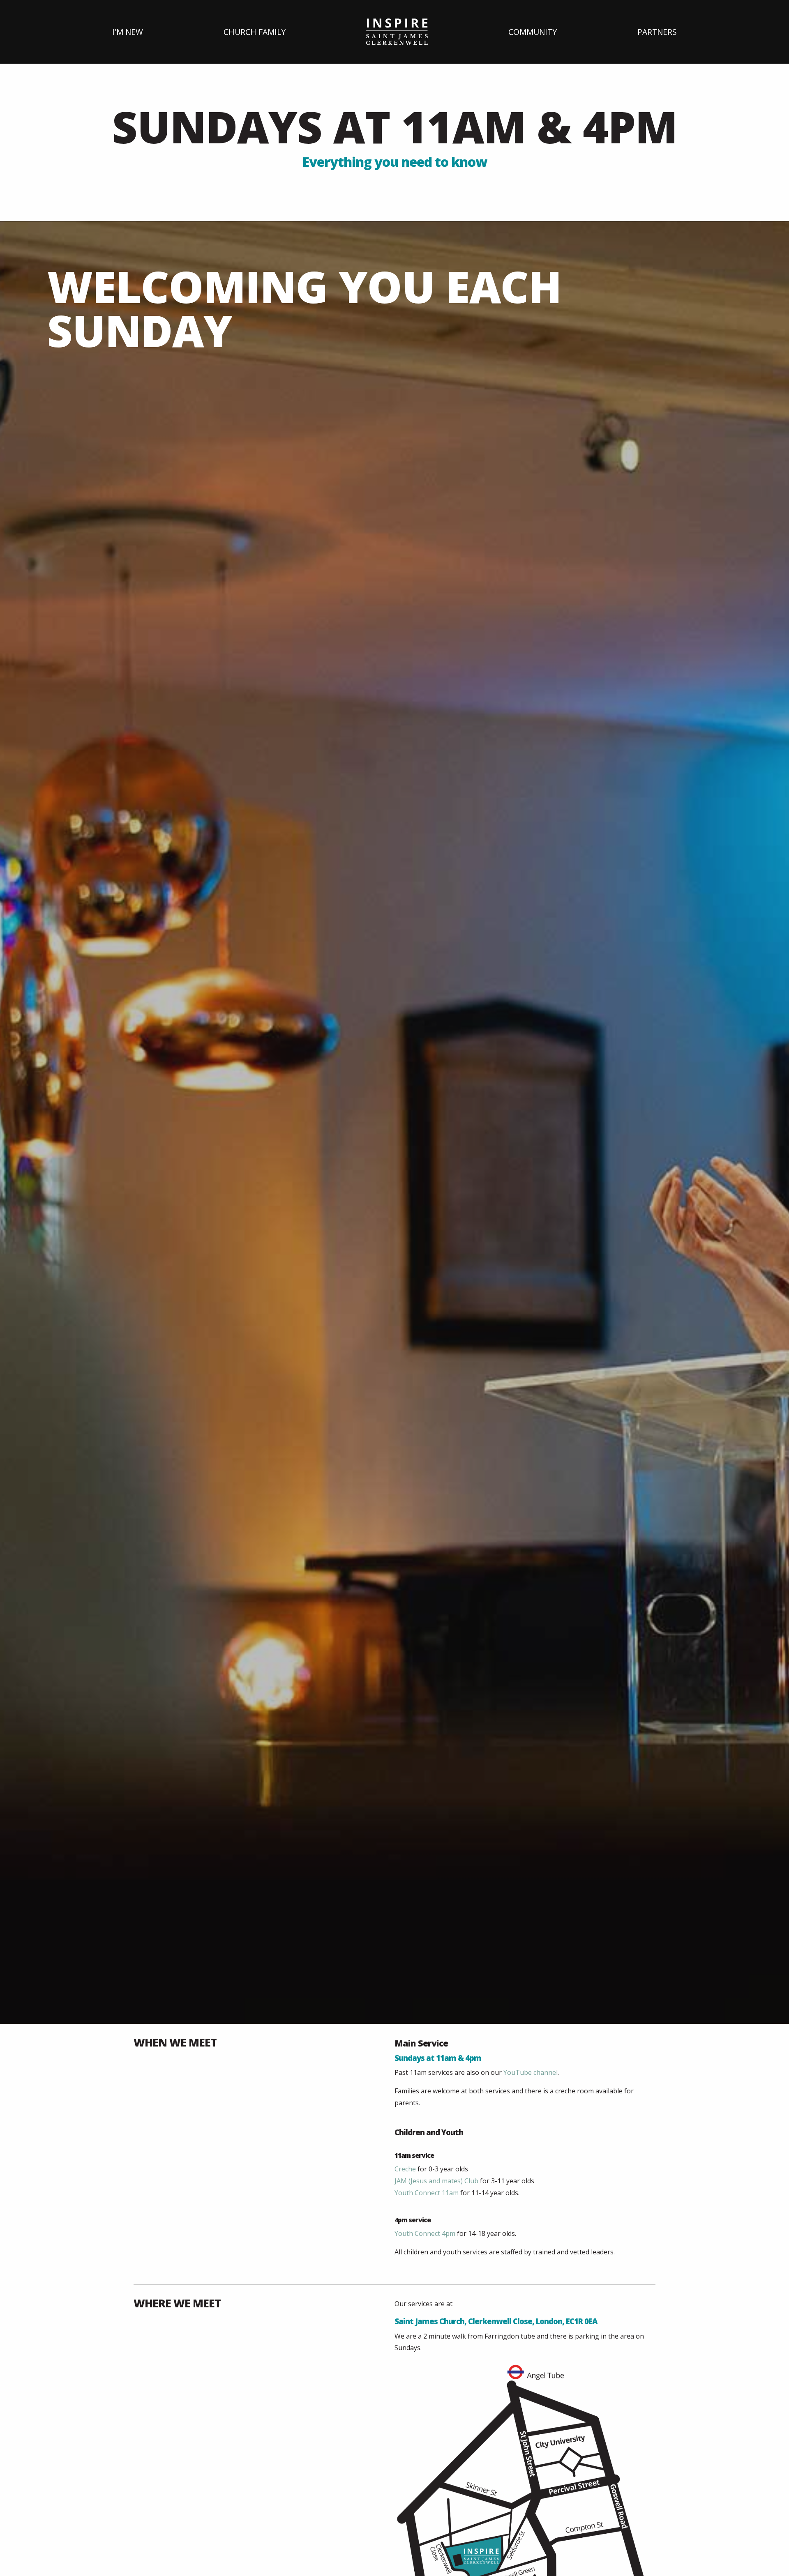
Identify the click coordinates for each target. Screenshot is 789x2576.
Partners (657, 32)
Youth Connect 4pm (425, 2233)
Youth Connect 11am (427, 2193)
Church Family (255, 32)
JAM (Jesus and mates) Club (436, 2181)
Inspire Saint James (397, 32)
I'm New (128, 32)
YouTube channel (531, 2072)
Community (533, 32)
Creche (405, 2169)
